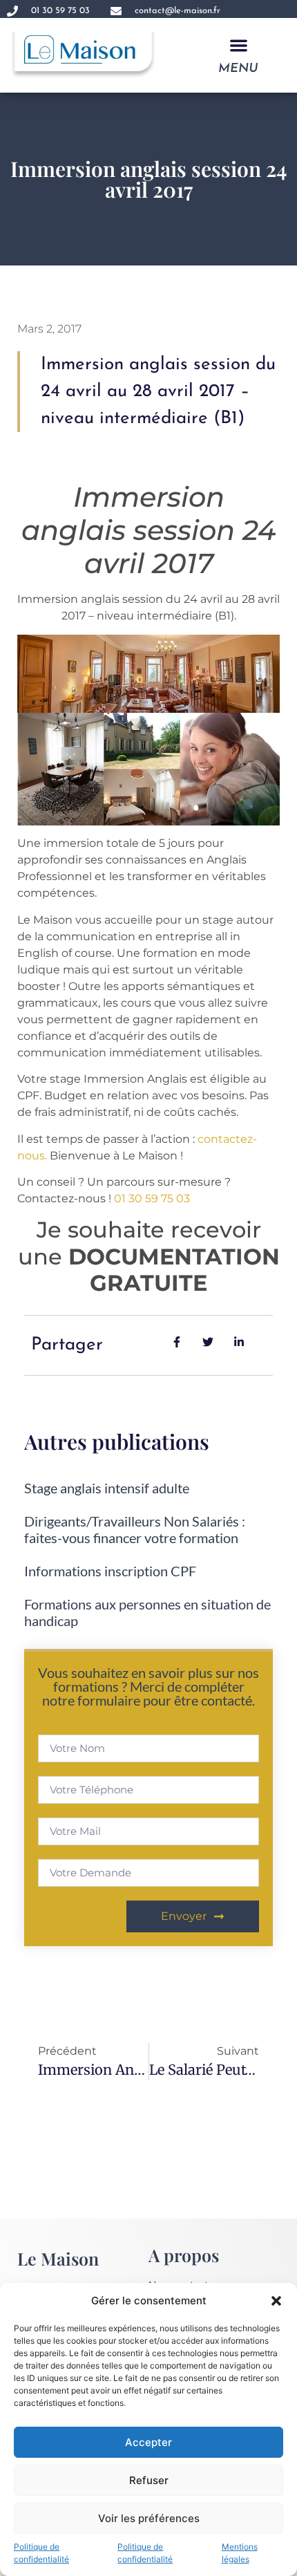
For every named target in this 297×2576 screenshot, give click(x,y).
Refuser (149, 2480)
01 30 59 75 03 (152, 1198)
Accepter (148, 2442)
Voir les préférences (149, 2518)
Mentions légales (240, 2553)
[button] (276, 2301)
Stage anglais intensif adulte (107, 1488)
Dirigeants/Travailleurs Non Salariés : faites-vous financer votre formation (135, 1529)
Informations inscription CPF (110, 1571)
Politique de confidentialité (41, 2553)
